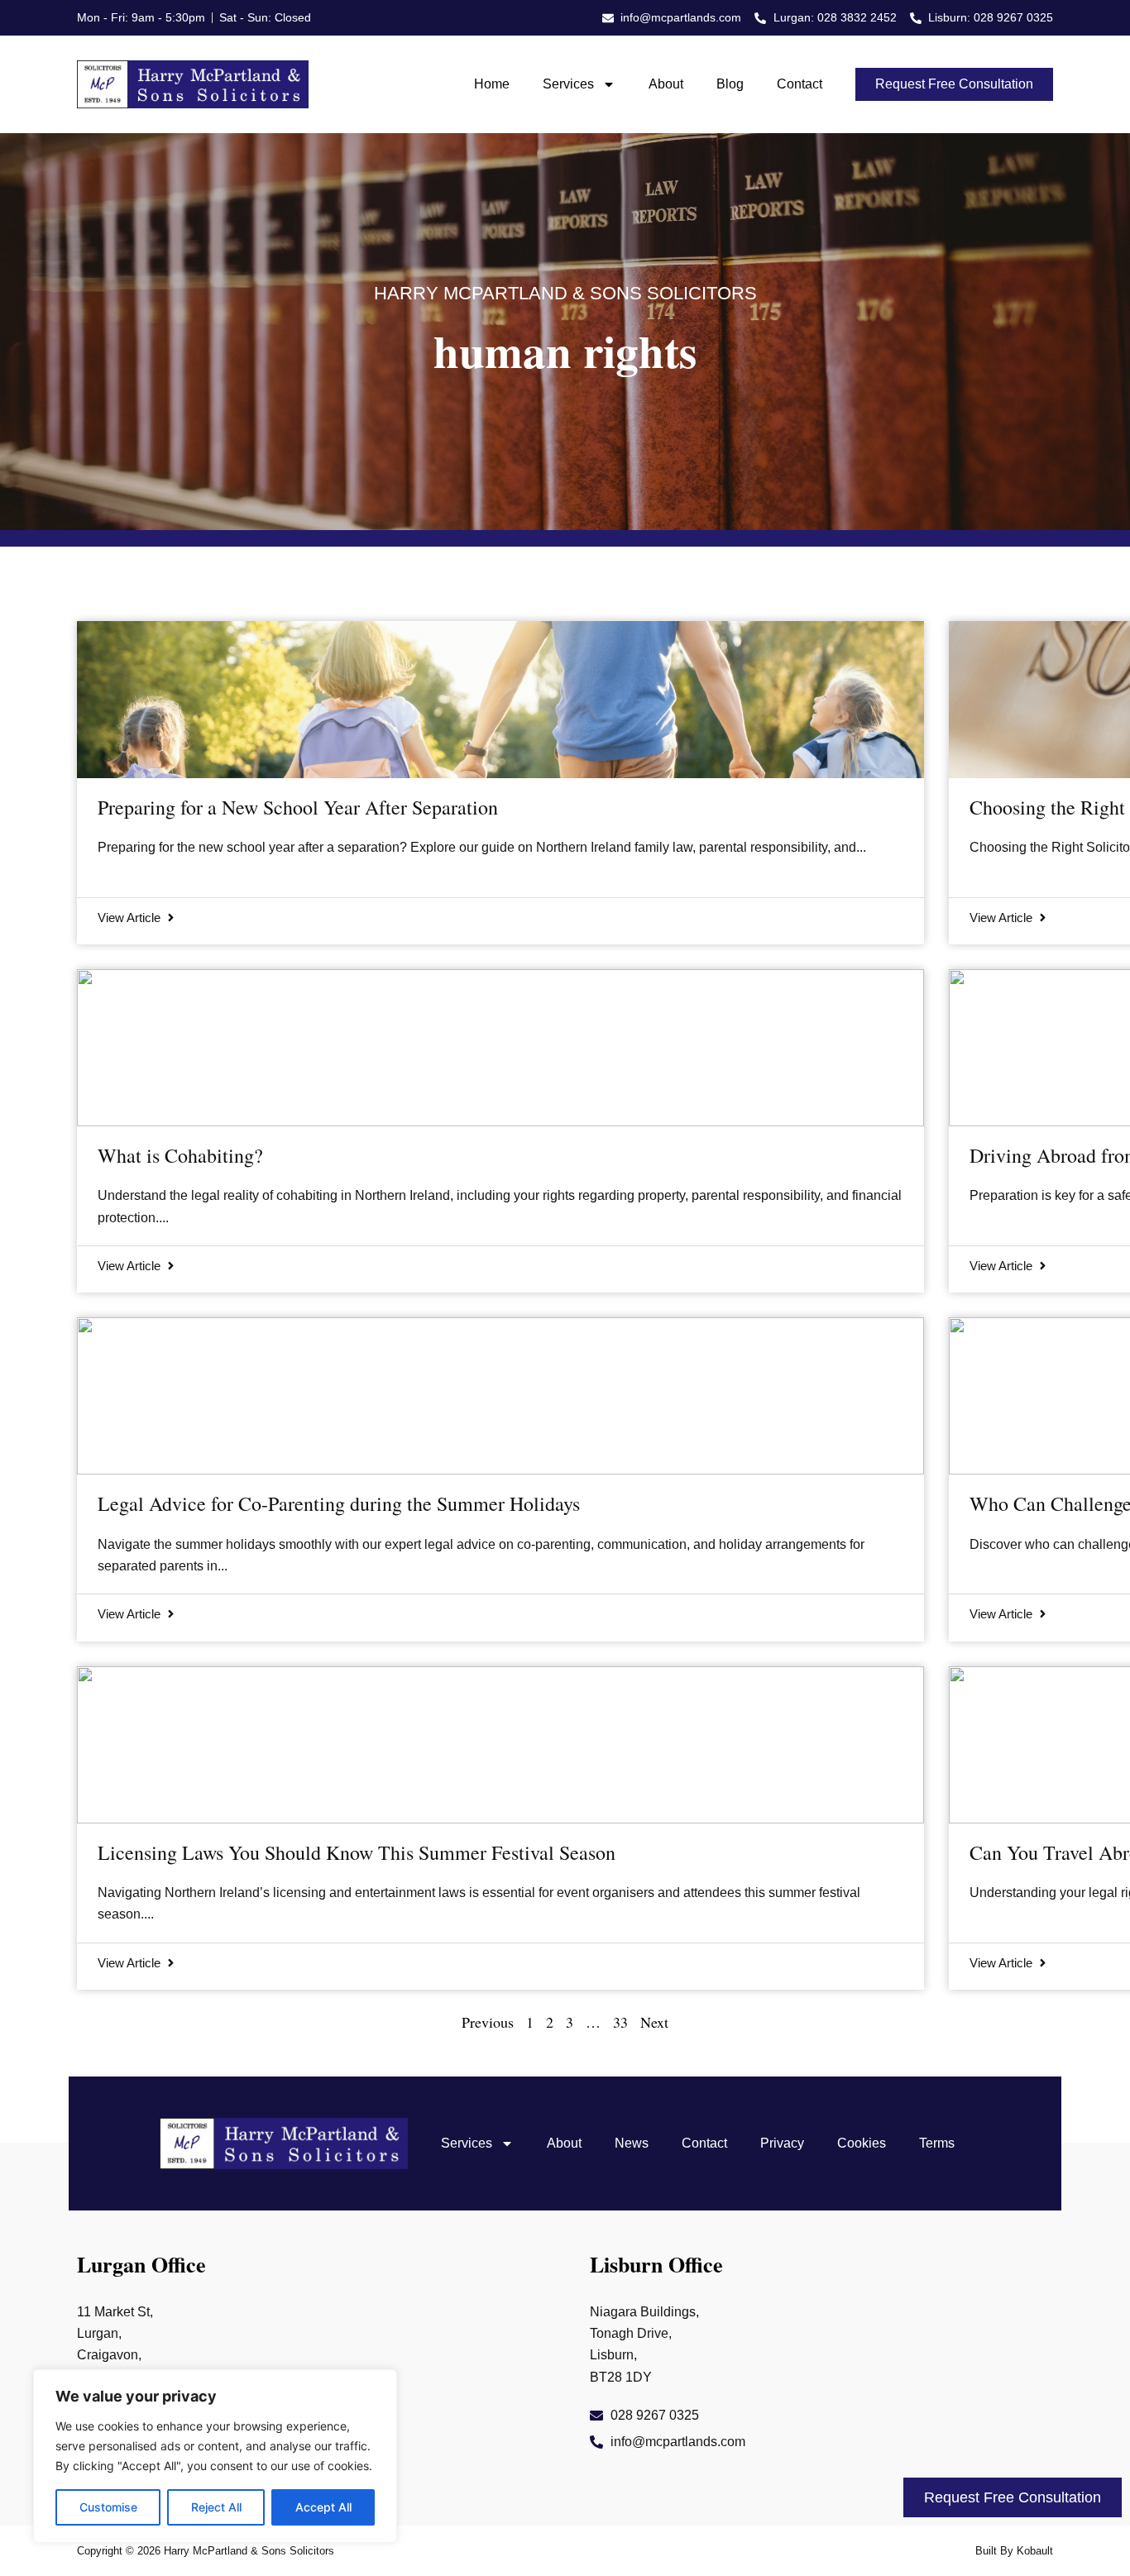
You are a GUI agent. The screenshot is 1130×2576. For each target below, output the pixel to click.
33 (620, 2022)
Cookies (862, 2143)
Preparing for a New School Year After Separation (298, 807)
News (632, 2143)
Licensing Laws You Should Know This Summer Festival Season (357, 1852)
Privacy (782, 2143)
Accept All (323, 2507)
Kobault (1035, 2551)
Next (654, 2022)
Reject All (216, 2507)
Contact (800, 84)
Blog (730, 84)
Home (492, 84)
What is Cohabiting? (180, 1155)
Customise (108, 2507)
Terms (937, 2143)
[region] (215, 2456)
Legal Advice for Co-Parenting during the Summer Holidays (339, 1503)
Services (568, 84)
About (666, 84)
